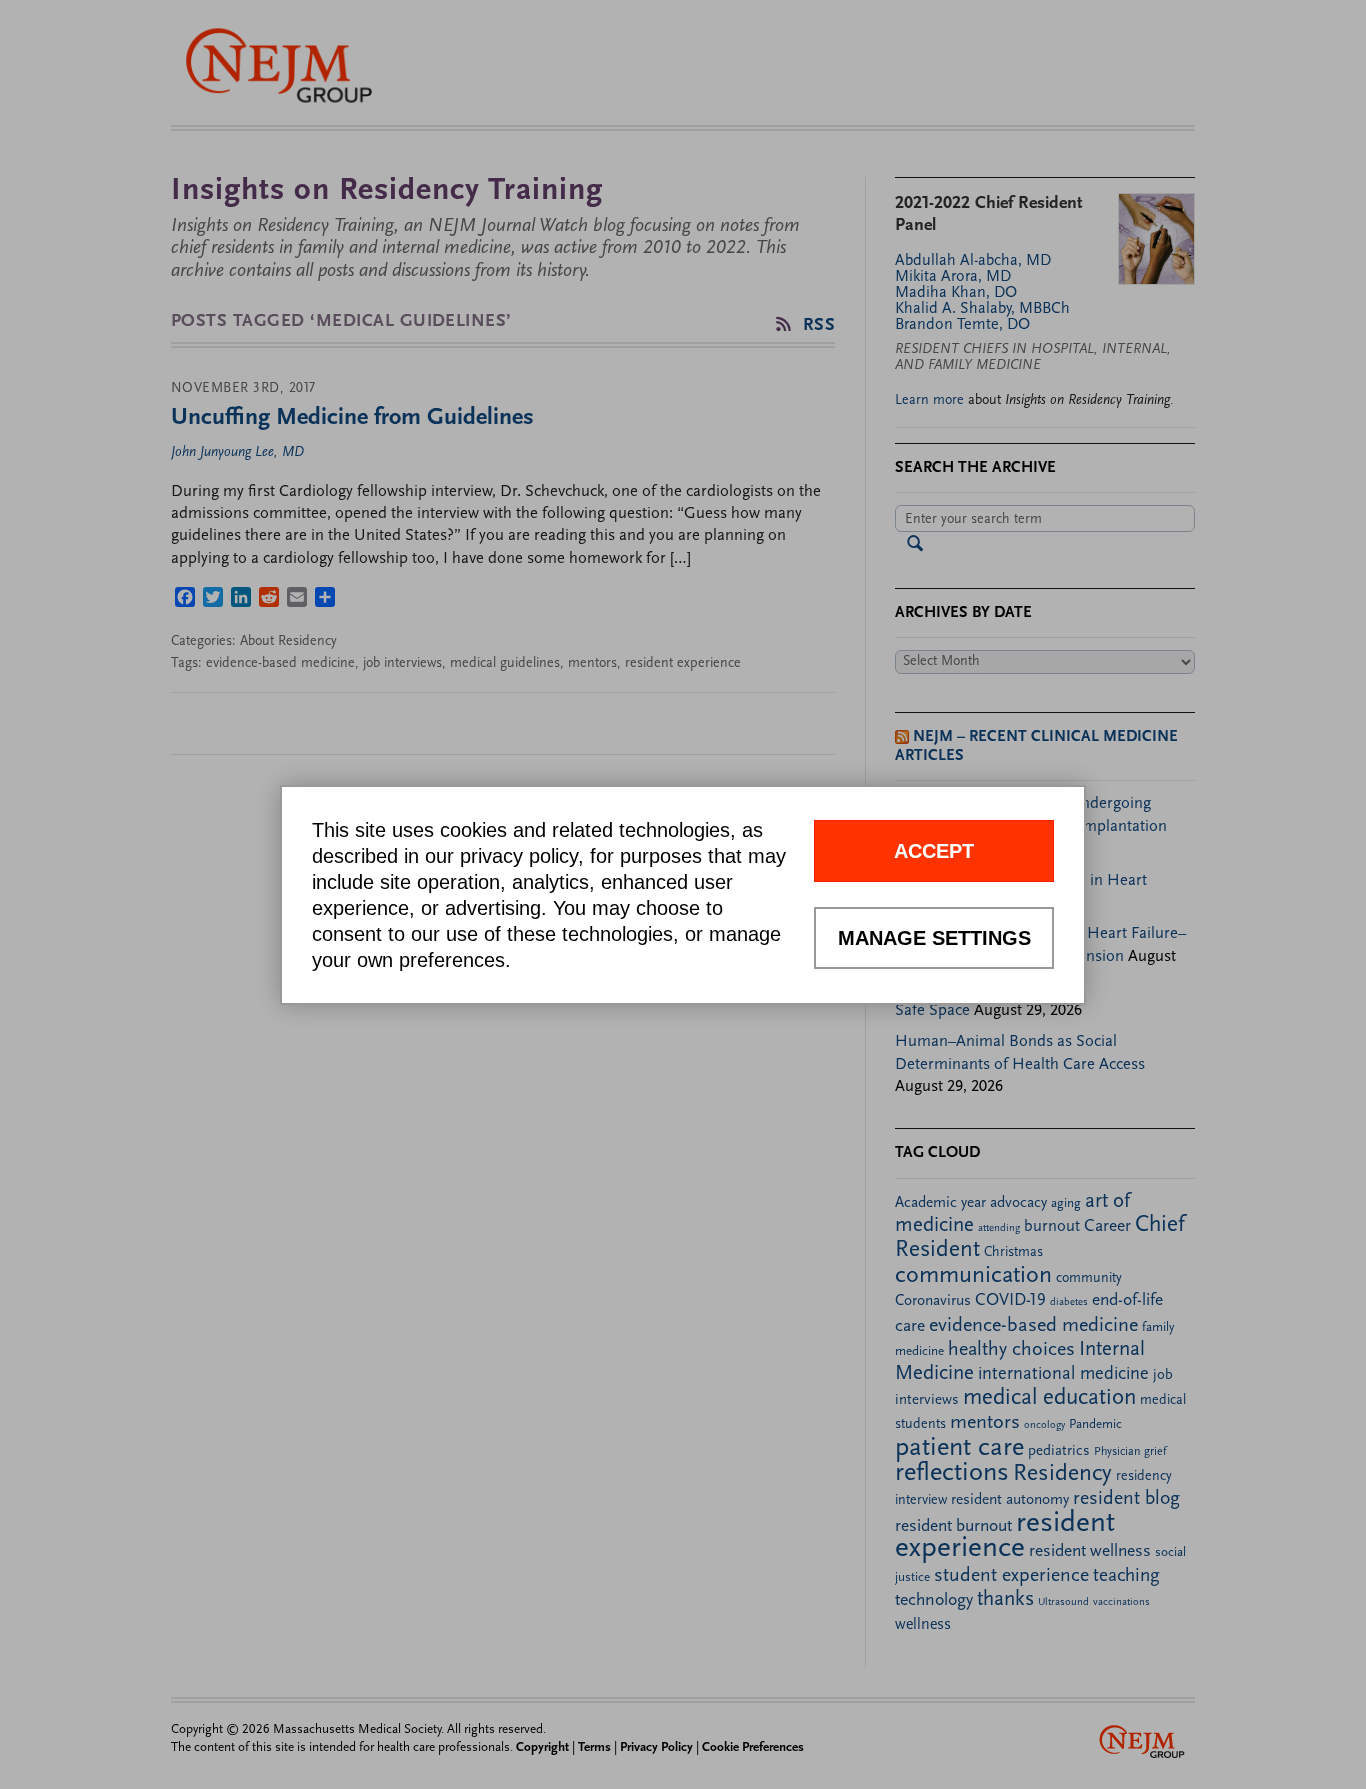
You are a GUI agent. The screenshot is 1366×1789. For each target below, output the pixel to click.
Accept (934, 851)
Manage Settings (934, 938)
